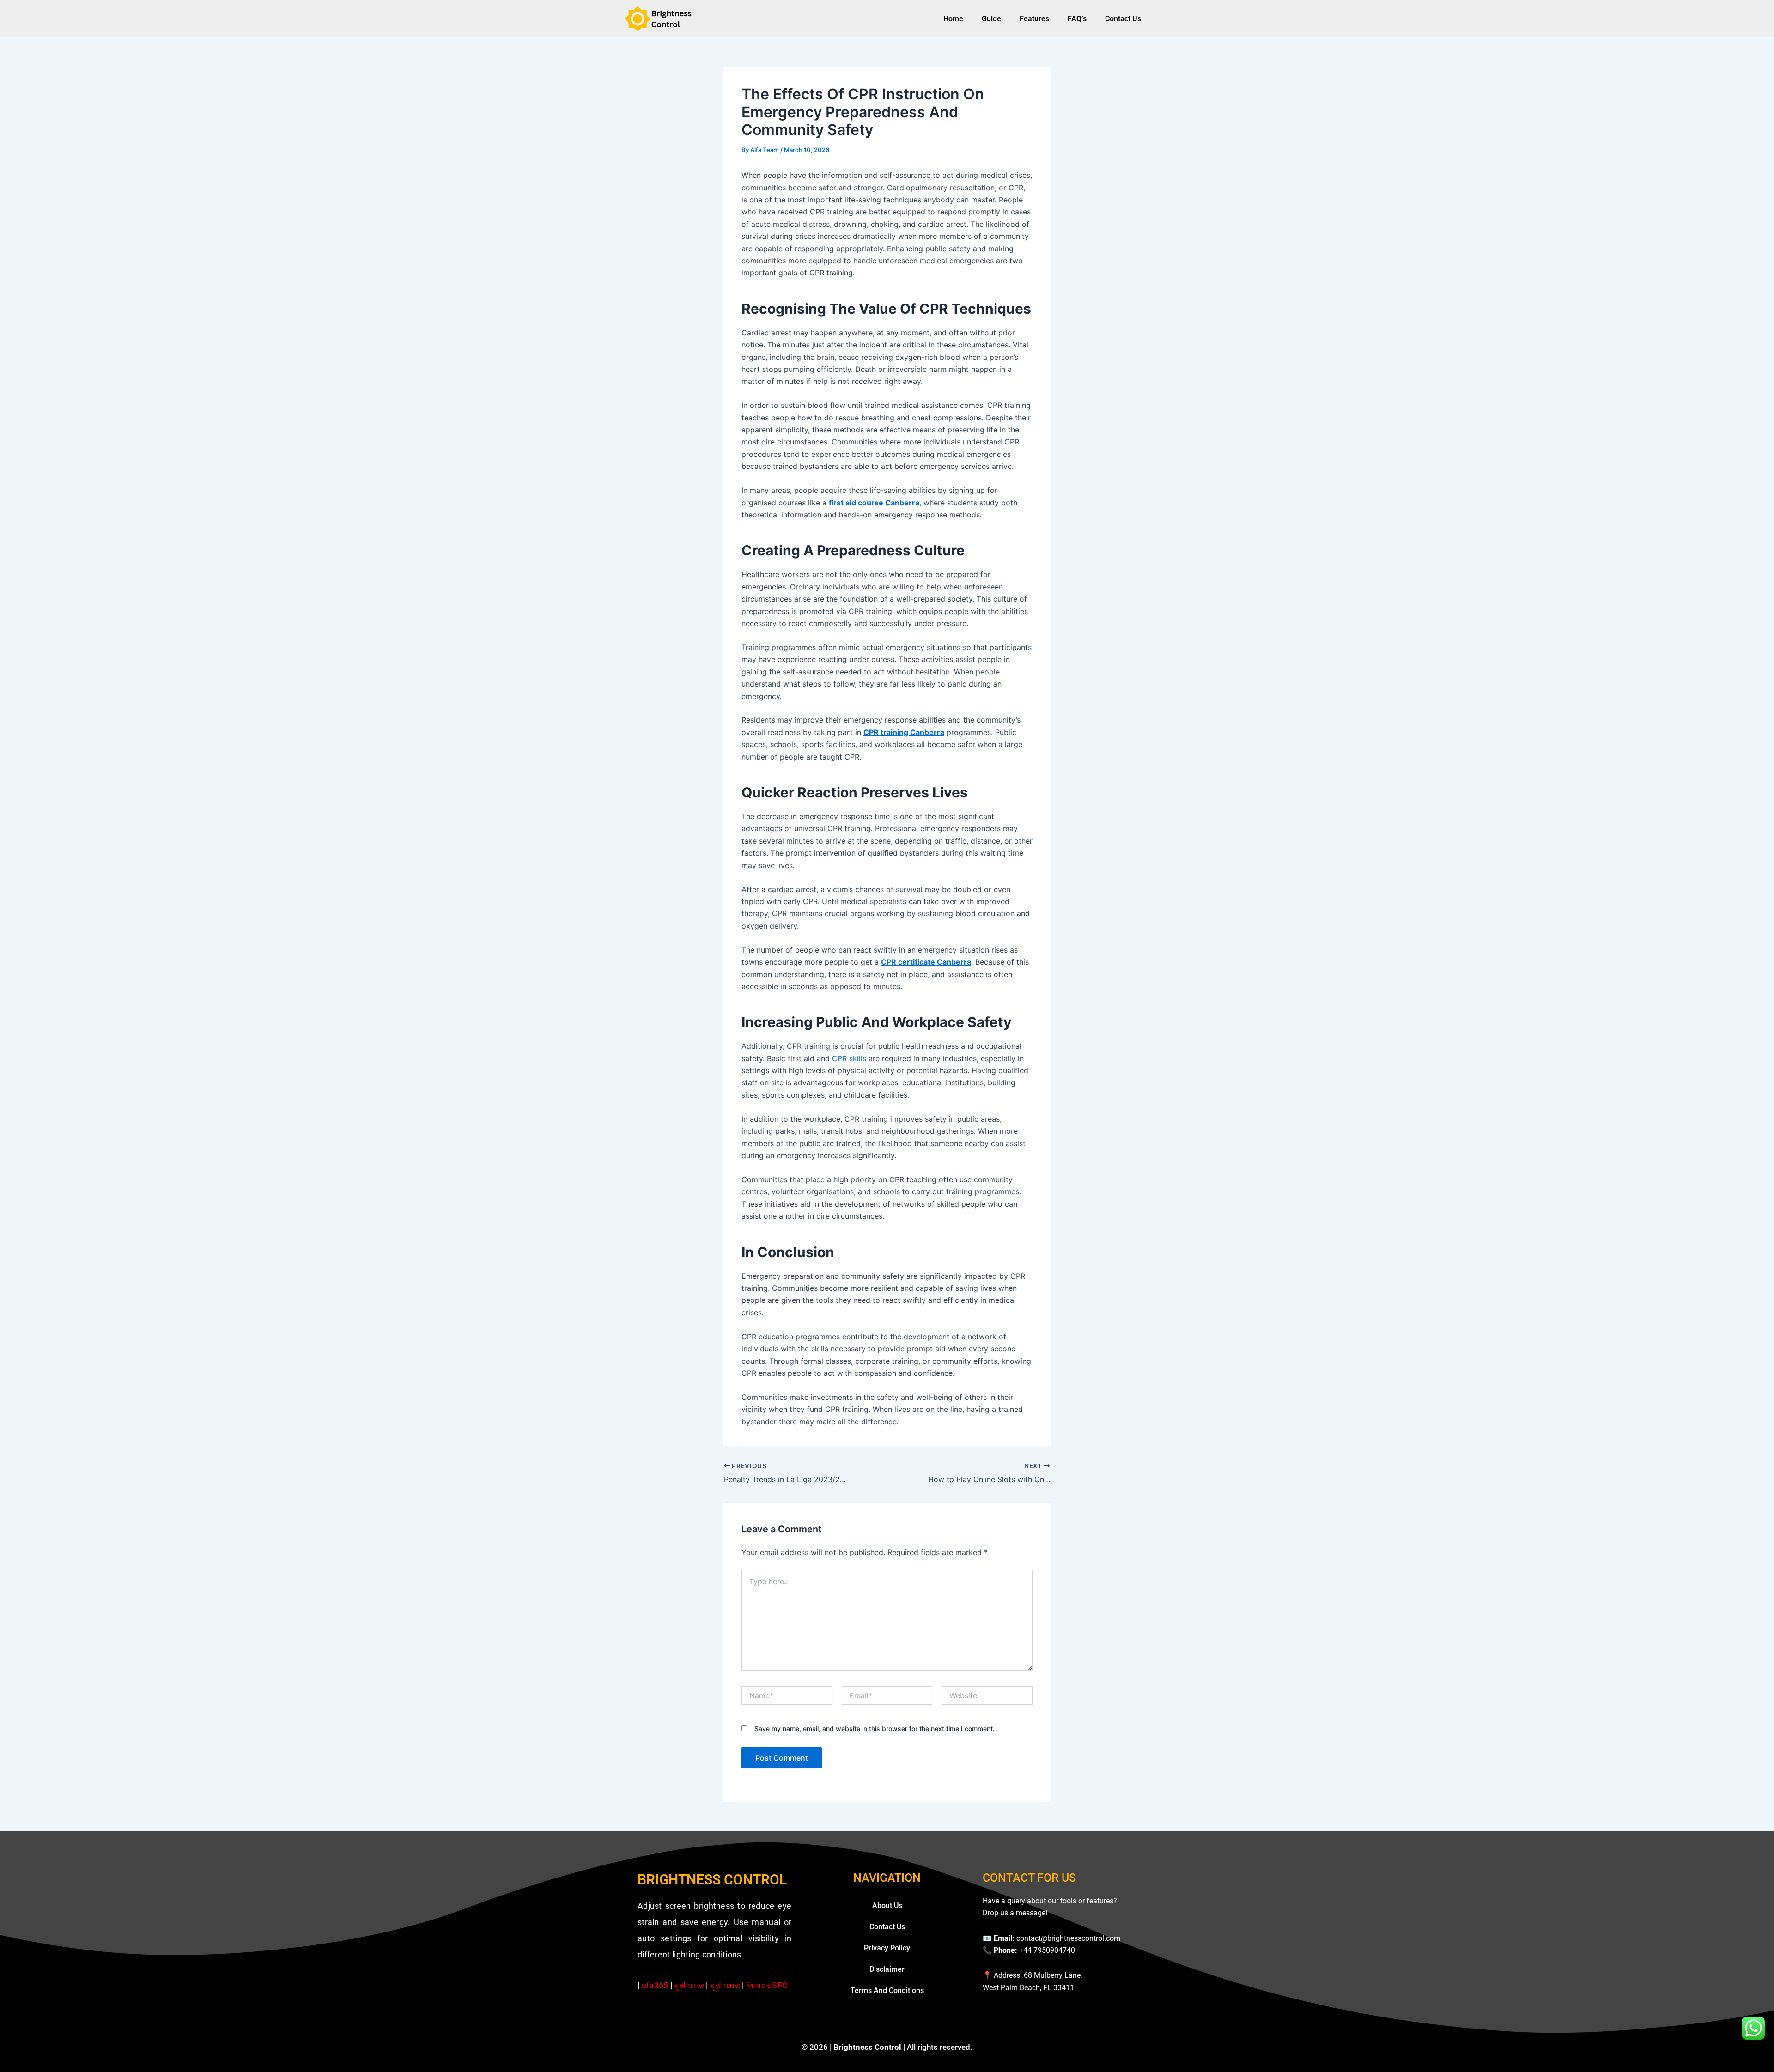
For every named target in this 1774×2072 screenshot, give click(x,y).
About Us (887, 1905)
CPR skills (849, 1058)
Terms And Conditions (887, 1990)
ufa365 (655, 1985)
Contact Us (1123, 19)
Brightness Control (712, 1880)
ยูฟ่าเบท (689, 1985)
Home (953, 19)
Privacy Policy (887, 1948)
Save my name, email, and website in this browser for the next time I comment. (875, 1729)
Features (1034, 19)
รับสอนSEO (767, 1985)
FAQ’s (1077, 19)
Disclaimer (887, 1969)
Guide (991, 19)
